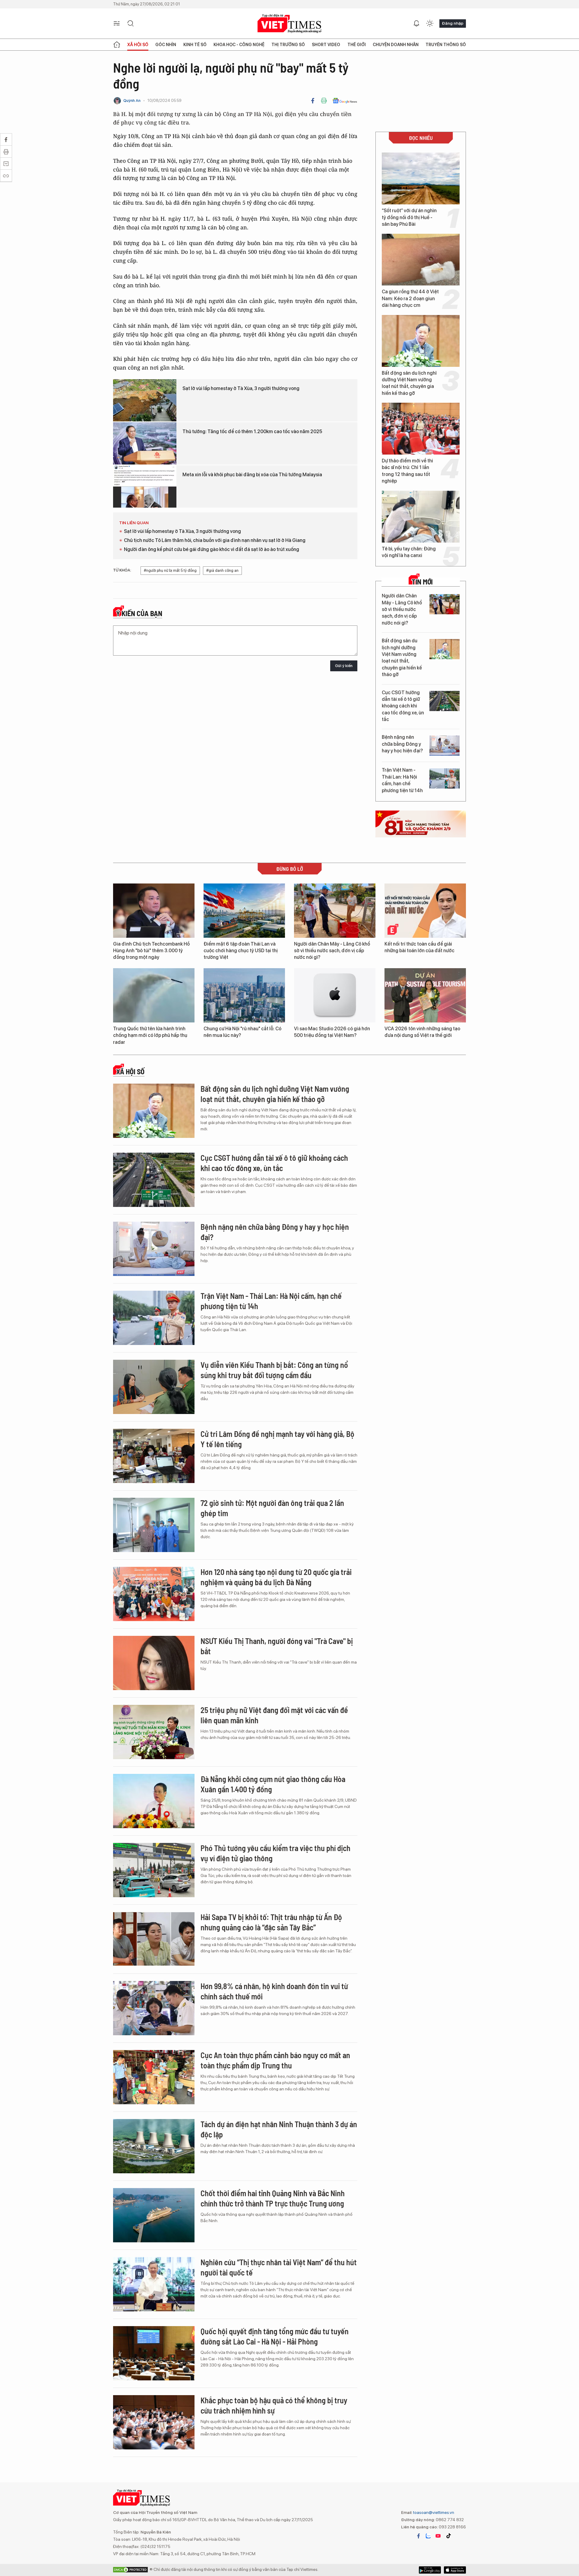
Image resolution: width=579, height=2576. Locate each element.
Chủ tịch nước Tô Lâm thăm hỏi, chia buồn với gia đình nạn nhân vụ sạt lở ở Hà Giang (215, 540)
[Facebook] (313, 101)
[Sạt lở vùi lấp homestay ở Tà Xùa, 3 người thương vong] (145, 400)
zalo (428, 2536)
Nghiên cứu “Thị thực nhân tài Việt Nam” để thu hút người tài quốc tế (279, 2267)
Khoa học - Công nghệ (239, 45)
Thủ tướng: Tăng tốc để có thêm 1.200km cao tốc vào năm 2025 (252, 431)
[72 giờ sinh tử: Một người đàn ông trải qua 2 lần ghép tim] (154, 1525)
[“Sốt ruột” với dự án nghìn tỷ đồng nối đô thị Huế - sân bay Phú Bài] (421, 178)
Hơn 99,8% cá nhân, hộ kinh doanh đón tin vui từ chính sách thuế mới (274, 1991)
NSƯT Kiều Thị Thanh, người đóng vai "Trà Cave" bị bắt (277, 1646)
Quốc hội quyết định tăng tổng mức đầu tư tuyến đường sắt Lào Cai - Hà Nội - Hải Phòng (275, 2336)
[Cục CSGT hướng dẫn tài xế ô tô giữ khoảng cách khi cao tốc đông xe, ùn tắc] (445, 701)
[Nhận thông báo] (416, 24)
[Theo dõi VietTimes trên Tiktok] (448, 2536)
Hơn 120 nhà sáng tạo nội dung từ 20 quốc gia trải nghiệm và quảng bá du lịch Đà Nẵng (276, 1577)
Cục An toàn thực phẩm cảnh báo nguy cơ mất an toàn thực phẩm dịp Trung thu (275, 2060)
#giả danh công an (222, 570)
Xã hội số (138, 45)
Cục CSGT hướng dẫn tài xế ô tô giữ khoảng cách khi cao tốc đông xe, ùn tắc (403, 706)
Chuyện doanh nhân (396, 45)
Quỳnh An (132, 101)
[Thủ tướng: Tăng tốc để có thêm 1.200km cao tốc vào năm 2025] (145, 443)
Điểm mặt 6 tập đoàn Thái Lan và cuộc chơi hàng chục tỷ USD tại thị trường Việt (241, 951)
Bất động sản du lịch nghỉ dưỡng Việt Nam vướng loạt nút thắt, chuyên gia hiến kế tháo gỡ (409, 383)
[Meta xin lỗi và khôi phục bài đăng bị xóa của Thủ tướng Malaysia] (145, 487)
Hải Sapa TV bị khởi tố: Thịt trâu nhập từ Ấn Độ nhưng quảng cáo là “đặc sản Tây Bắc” (271, 1922)
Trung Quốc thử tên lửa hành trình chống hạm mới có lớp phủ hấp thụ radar (150, 1035)
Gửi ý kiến (344, 666)
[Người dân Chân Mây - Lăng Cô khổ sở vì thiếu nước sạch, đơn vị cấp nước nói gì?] (445, 604)
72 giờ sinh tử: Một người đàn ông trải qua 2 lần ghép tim (272, 1508)
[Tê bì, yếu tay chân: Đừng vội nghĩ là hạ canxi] (421, 517)
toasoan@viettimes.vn (433, 2512)
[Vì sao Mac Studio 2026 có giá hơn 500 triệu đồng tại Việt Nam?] (335, 995)
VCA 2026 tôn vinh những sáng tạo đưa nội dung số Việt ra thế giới (422, 1032)
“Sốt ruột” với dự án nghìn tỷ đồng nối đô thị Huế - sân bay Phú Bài (409, 217)
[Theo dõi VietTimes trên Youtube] (438, 2536)
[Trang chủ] (117, 45)
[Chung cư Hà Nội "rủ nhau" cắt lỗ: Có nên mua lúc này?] (244, 995)
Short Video (326, 45)
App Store (430, 2570)
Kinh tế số (195, 45)
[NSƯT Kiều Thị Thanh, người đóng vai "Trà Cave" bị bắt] (154, 1663)
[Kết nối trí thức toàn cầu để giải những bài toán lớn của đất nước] (425, 911)
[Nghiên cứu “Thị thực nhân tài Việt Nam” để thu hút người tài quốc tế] (154, 2284)
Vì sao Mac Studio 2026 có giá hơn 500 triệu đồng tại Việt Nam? (332, 1032)
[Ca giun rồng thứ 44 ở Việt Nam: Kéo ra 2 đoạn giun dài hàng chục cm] (421, 260)
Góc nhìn (166, 45)
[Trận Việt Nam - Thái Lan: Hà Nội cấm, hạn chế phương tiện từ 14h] (445, 778)
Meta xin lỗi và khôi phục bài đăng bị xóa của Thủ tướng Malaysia (252, 475)
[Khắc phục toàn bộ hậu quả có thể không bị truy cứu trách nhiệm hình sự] (154, 2422)
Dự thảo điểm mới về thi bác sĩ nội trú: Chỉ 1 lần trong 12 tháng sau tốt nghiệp (407, 471)
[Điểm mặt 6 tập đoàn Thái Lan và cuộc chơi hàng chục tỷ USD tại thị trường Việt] (244, 911)
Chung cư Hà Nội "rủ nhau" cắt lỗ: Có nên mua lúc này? (242, 1032)
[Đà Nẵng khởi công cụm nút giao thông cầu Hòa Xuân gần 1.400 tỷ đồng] (154, 1801)
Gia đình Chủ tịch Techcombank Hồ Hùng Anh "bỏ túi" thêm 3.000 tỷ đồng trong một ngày (151, 951)
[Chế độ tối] (430, 24)
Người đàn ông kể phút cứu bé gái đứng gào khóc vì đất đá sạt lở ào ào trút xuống (212, 549)
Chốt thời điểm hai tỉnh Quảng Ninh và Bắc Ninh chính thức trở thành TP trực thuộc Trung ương (273, 2198)
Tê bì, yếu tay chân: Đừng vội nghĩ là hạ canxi (409, 552)
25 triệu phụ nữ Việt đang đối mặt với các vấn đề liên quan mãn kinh (274, 1715)
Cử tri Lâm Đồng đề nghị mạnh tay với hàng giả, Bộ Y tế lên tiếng (277, 1439)
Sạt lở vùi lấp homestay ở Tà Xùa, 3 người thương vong (241, 388)
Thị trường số (288, 45)
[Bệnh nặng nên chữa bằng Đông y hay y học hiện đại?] (445, 746)
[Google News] (345, 101)
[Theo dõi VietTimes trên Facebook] (419, 2536)
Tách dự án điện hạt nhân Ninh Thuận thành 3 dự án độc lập (279, 2129)
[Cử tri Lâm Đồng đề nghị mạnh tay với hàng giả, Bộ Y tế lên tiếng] (154, 1456)
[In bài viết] (324, 101)
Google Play (455, 2570)
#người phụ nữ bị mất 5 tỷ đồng (170, 570)
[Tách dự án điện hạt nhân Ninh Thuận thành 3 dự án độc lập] (154, 2146)
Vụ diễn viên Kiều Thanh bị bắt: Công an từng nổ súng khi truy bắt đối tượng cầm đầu (274, 1370)
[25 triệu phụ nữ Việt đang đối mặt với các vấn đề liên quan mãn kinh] (154, 1732)
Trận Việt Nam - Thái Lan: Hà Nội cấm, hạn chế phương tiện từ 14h (402, 780)
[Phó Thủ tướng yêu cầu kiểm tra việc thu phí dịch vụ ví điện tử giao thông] (154, 1870)
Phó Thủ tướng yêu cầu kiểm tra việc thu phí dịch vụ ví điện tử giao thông (275, 1853)
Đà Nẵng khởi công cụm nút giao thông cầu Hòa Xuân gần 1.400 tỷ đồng (273, 1784)
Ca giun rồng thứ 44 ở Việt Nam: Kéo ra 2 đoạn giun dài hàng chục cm (410, 298)
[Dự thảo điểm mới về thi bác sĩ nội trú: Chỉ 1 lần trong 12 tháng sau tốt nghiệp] (421, 429)
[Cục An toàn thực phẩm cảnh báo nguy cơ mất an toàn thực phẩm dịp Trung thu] (154, 2077)
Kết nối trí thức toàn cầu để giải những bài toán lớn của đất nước (419, 947)
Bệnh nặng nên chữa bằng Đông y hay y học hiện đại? (402, 744)
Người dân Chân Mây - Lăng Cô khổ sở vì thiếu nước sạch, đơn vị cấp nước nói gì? (402, 609)
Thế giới (357, 45)
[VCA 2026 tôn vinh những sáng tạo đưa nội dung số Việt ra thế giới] (425, 995)
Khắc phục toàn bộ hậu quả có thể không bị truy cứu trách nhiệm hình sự (274, 2405)
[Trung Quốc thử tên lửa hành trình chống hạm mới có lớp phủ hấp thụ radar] (154, 995)
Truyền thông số (446, 45)
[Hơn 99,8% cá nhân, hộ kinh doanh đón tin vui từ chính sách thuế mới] (154, 2008)
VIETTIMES (289, 24)
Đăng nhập (453, 23)
